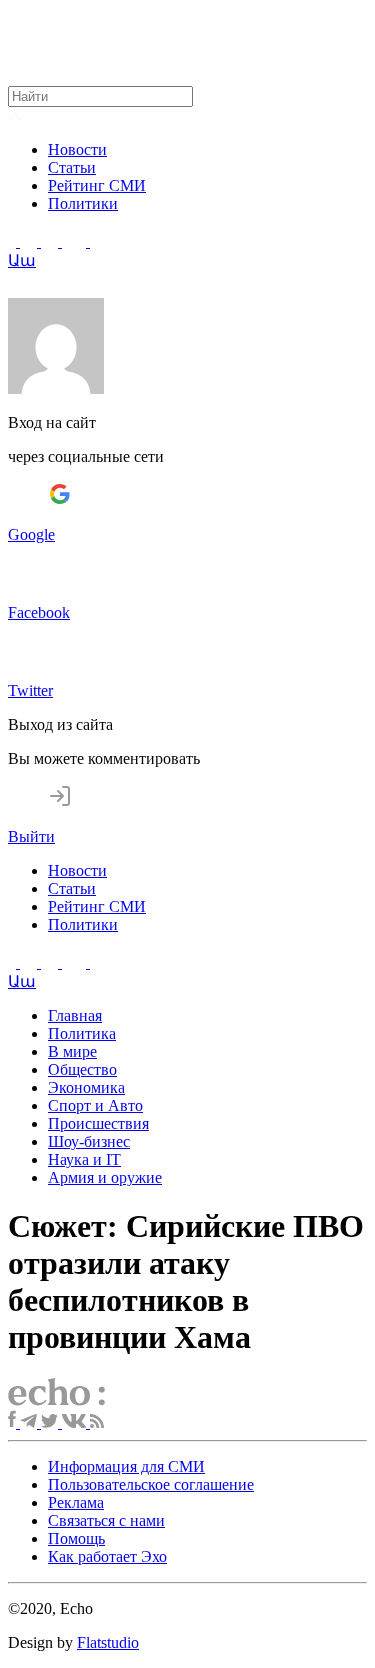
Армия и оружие (105, 1177)
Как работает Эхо (107, 1556)
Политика (82, 1033)
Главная (75, 1015)
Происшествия (98, 1123)
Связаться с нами (106, 1520)
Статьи (72, 167)
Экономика (86, 1087)
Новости (77, 149)
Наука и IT (84, 1159)
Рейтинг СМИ (97, 185)
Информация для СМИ (126, 1466)
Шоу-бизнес (89, 1141)
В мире (72, 1051)
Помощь (76, 1538)
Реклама (76, 1502)
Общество (82, 1069)
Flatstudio (108, 1642)
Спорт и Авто (95, 1105)
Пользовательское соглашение (151, 1484)
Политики (83, 203)
